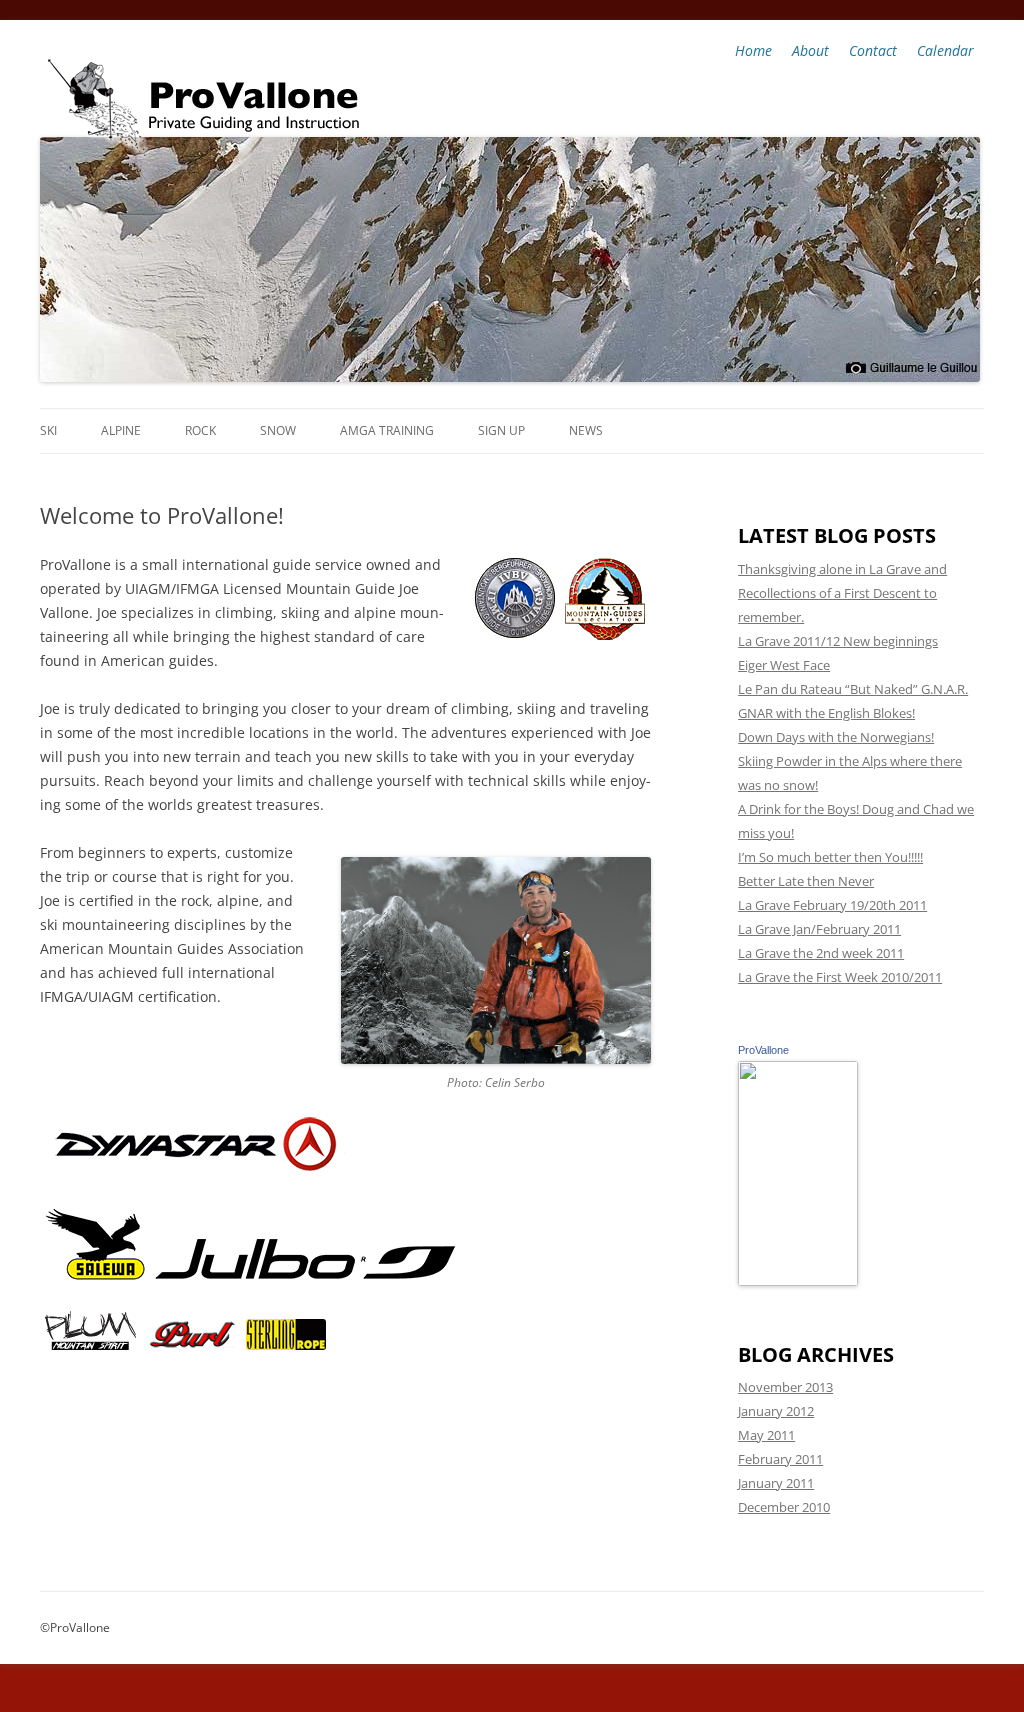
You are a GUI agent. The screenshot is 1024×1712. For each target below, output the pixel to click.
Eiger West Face (784, 665)
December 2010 (784, 1507)
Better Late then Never (806, 881)
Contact (873, 50)
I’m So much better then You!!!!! (830, 857)
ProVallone (763, 1050)
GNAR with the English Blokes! (826, 713)
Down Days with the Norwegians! (836, 737)
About (810, 50)
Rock (200, 430)
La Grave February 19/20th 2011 (832, 905)
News (586, 430)
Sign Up (501, 430)
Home (753, 50)
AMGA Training (387, 430)
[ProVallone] (798, 1281)
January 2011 (776, 1483)
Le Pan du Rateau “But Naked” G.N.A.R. (853, 689)
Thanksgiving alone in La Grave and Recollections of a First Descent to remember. (842, 593)
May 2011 (766, 1435)
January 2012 (776, 1411)
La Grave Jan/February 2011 (819, 929)
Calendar (945, 50)
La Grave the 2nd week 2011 (821, 953)
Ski (48, 430)
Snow (278, 430)
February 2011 (780, 1459)
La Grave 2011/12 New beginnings (838, 641)
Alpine (121, 430)
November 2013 (785, 1387)
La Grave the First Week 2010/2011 (840, 977)
